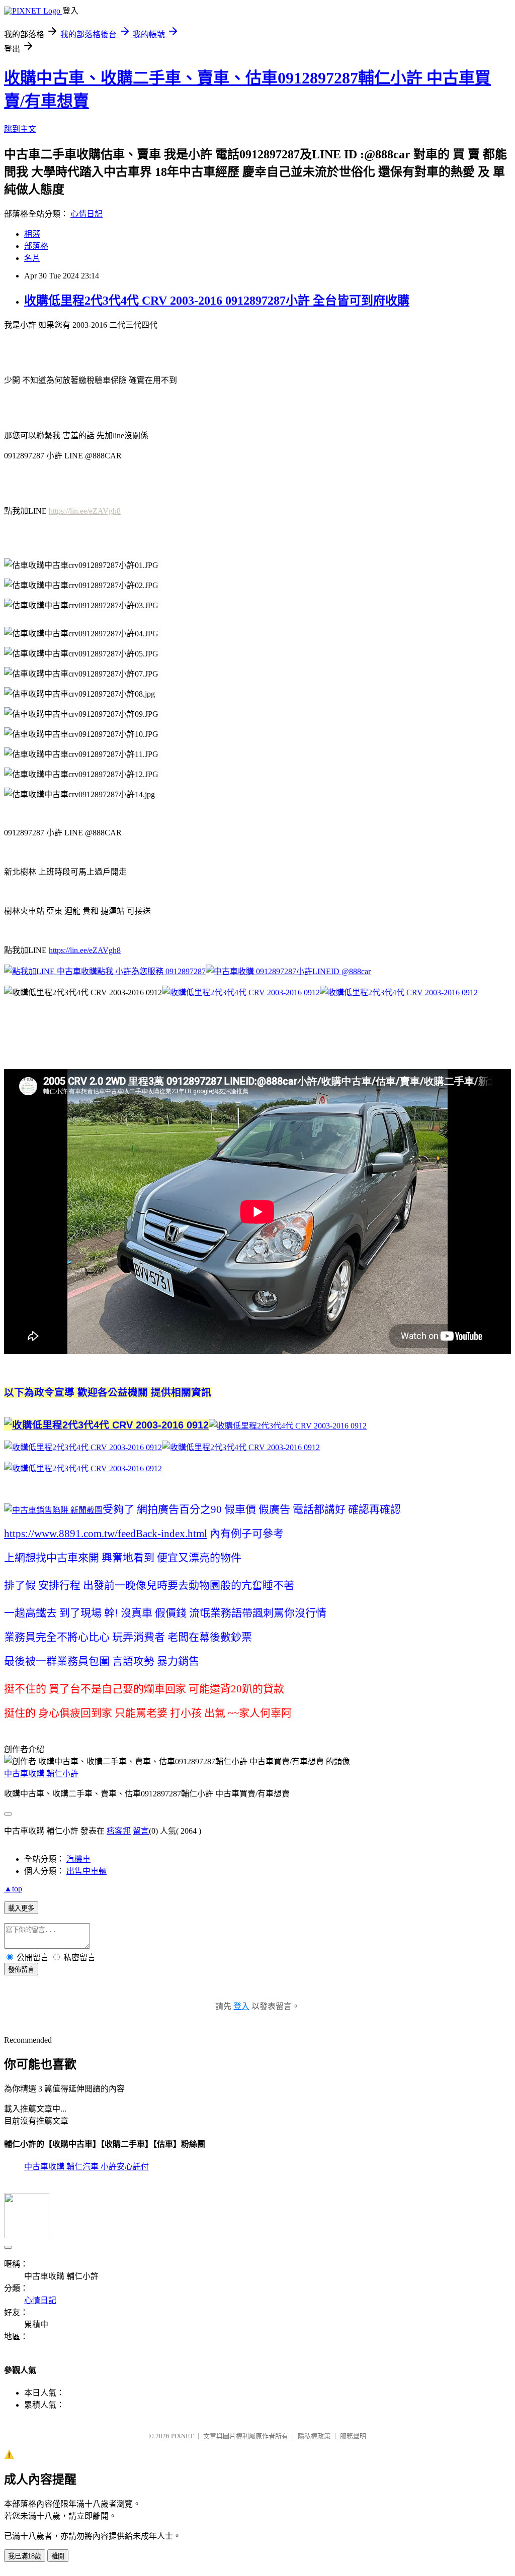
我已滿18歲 (25, 2556)
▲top (13, 1889)
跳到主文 (20, 129)
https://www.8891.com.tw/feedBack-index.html (106, 1534)
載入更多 (21, 1908)
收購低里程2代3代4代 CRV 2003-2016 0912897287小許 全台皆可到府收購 (217, 301)
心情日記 (87, 214)
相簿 (32, 234)
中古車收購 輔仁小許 (41, 1774)
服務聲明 (353, 2436)
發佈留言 (21, 1970)
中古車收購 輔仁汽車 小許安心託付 (87, 2167)
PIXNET (182, 2436)
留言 (141, 1831)
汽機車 (78, 1859)
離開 (58, 2556)
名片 (32, 258)
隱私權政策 (314, 2436)
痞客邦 (119, 1831)
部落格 (36, 246)
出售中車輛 (87, 1871)
